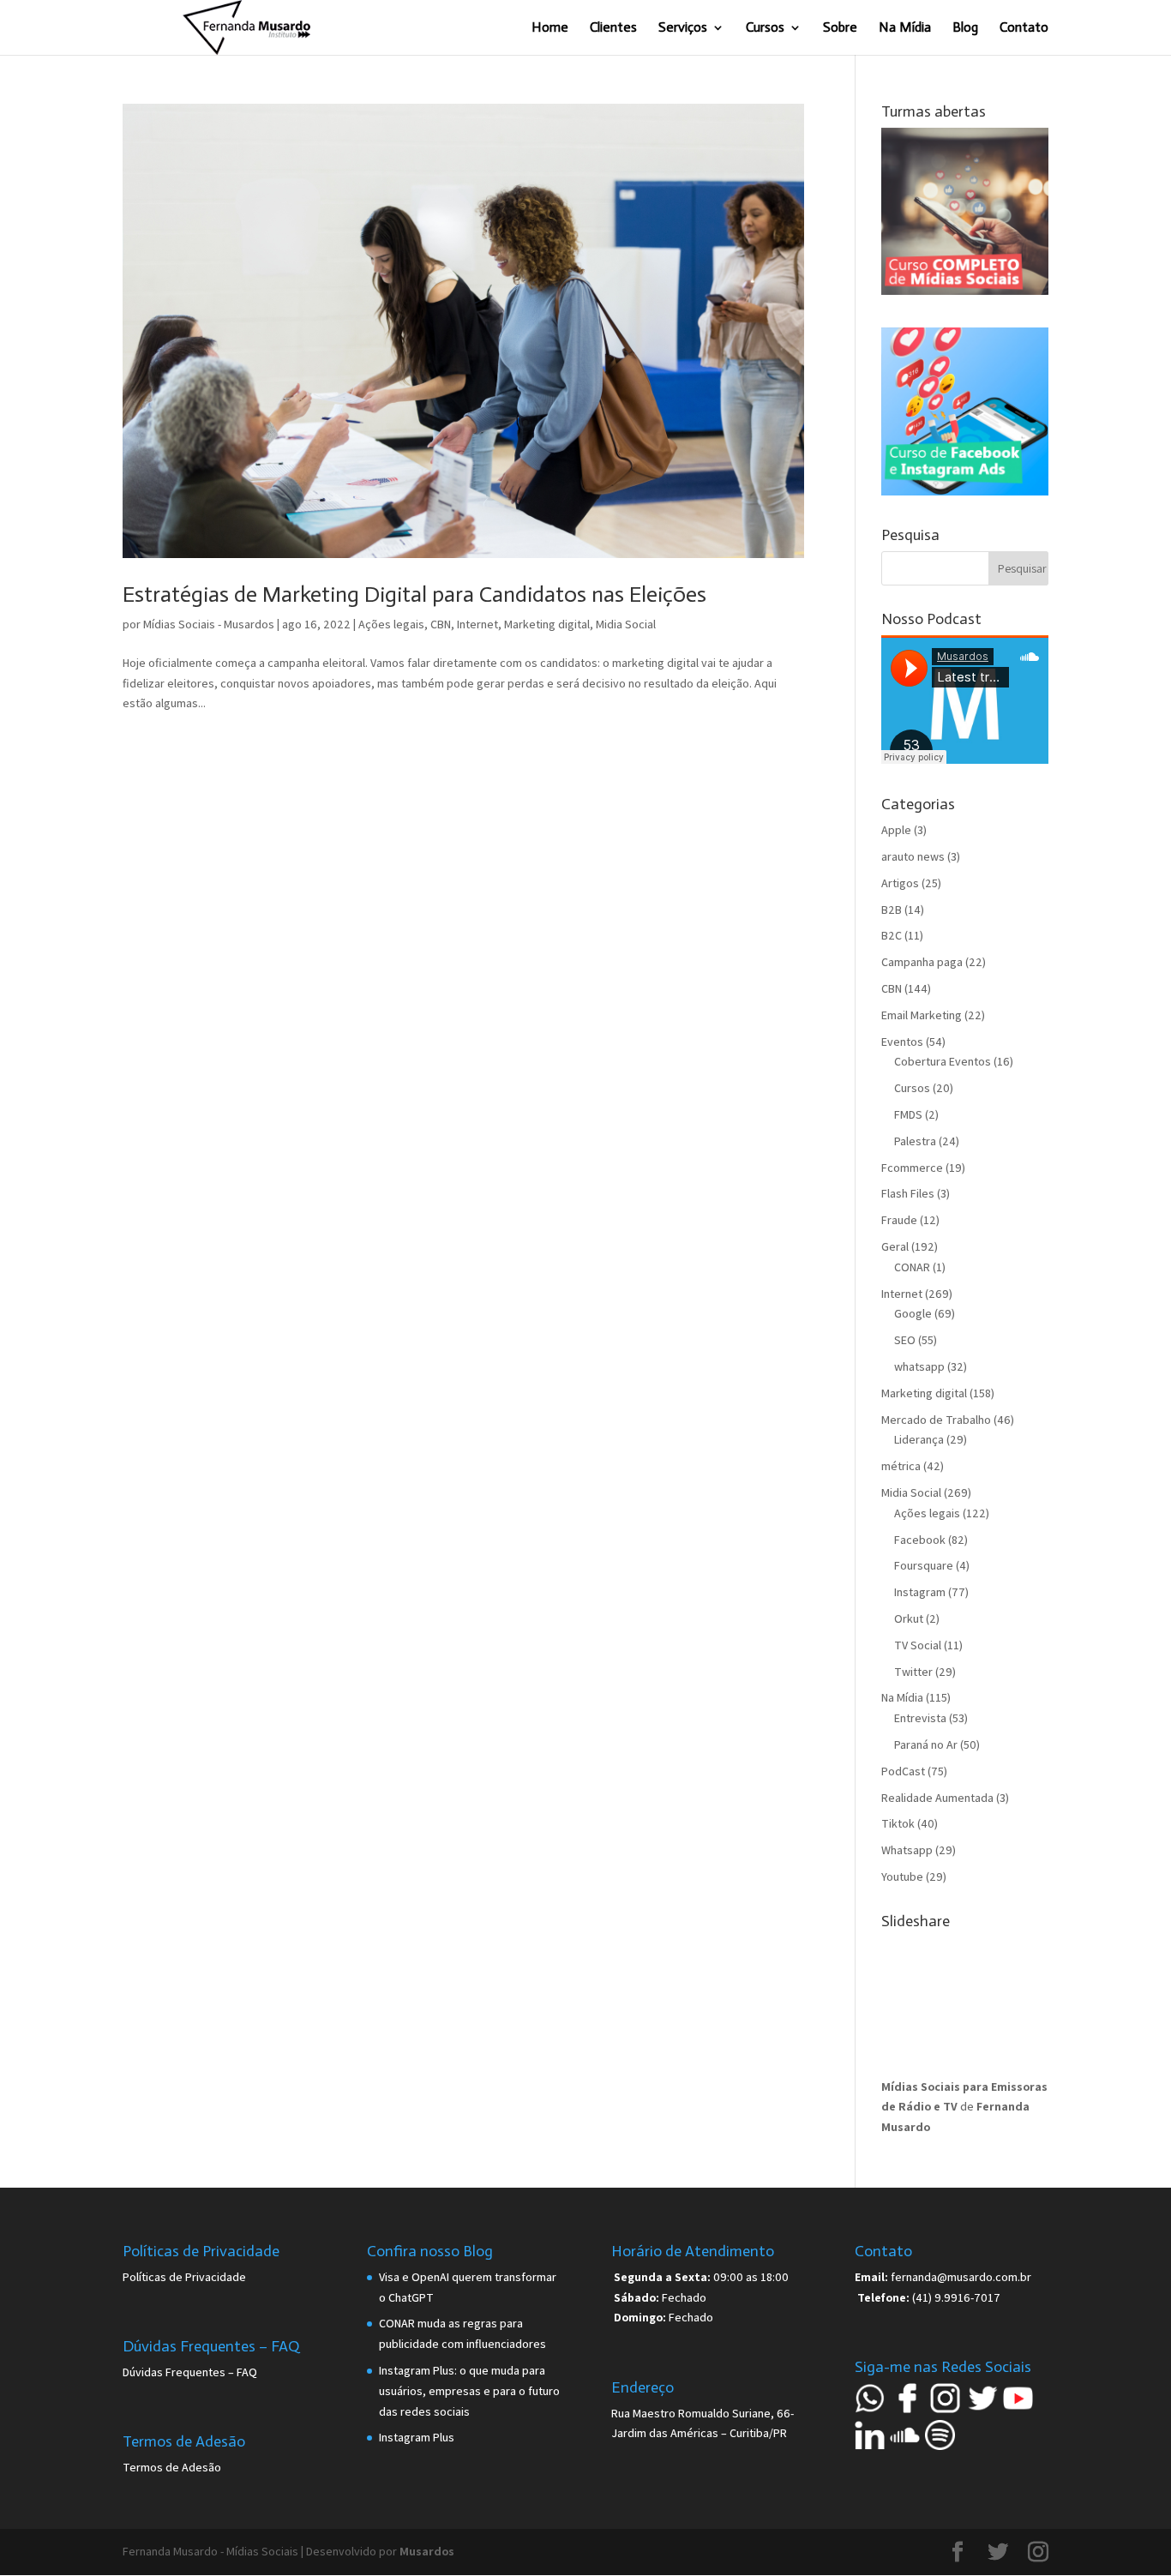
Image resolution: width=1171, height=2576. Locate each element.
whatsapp (919, 1366)
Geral (895, 1246)
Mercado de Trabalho (936, 1420)
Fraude (899, 1220)
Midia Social (626, 624)
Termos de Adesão (172, 2467)
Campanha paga (922, 962)
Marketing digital (547, 624)
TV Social (918, 1645)
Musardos (427, 2551)
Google (913, 1313)
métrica (901, 1466)
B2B (892, 910)
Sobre (840, 28)
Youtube (902, 1876)
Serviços (683, 28)
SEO (905, 1340)
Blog (965, 28)
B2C (892, 935)
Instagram (920, 1592)
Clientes (613, 28)
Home (550, 28)
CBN (441, 624)
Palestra (915, 1141)
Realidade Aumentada (937, 1798)
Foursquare (924, 1565)
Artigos (900, 883)
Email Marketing (922, 1015)
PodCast (903, 1771)
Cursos (765, 28)
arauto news (913, 856)
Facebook (920, 1540)
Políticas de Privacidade (184, 2277)
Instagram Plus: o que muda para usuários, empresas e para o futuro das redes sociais (469, 2391)
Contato (1024, 28)
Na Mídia (905, 28)
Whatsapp (907, 1850)
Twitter (913, 1672)
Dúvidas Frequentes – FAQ (190, 2372)
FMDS (908, 1114)
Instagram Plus (417, 2437)
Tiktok (898, 1823)
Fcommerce (912, 1168)
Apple (896, 830)
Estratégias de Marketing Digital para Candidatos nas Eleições (414, 594)
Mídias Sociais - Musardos (209, 624)
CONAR (912, 1267)
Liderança (919, 1439)
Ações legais (391, 624)
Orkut (909, 1618)
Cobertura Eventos (943, 1061)
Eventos (902, 1042)
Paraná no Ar (926, 1744)
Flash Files (908, 1193)
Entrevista (920, 1718)
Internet (477, 624)
